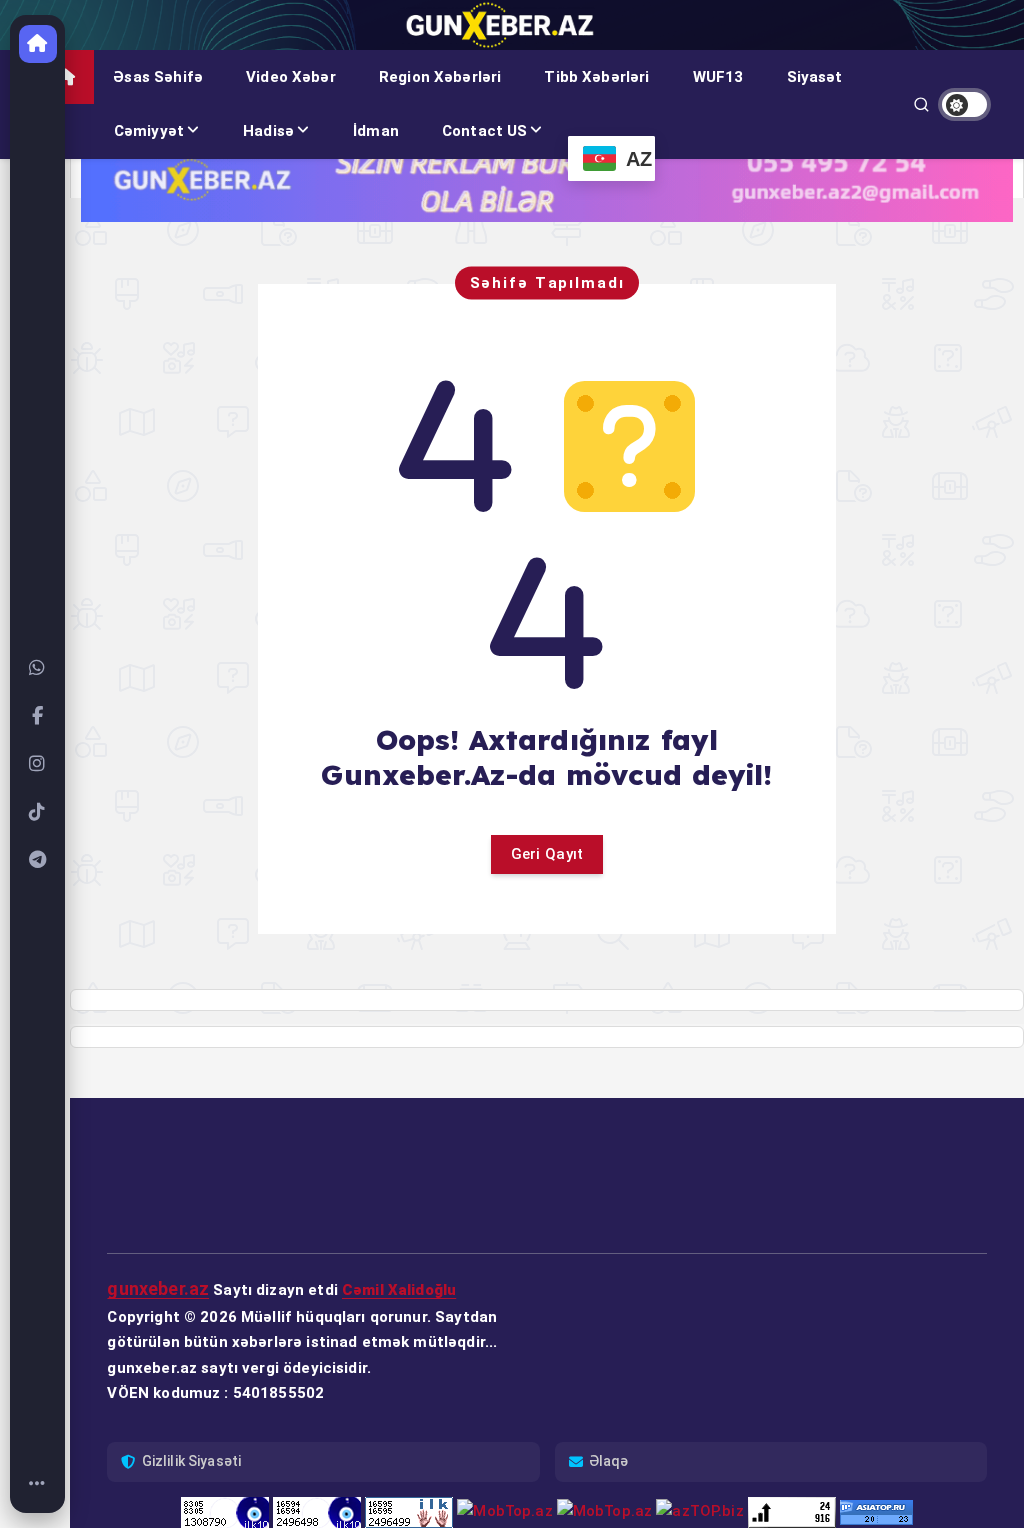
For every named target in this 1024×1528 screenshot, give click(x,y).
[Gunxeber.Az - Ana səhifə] (38, 44)
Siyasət (815, 77)
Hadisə (268, 131)
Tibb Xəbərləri (596, 77)
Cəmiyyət (149, 131)
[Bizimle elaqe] (38, 668)
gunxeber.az (158, 1288)
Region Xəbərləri (440, 77)
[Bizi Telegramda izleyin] (38, 860)
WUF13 (718, 77)
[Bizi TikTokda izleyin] (38, 812)
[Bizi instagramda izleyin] (38, 764)
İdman (376, 131)
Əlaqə (609, 1461)
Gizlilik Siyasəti (192, 1461)
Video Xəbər (291, 77)
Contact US (485, 131)
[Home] (38, 1484)
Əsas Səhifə (158, 77)
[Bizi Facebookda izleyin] (38, 716)
